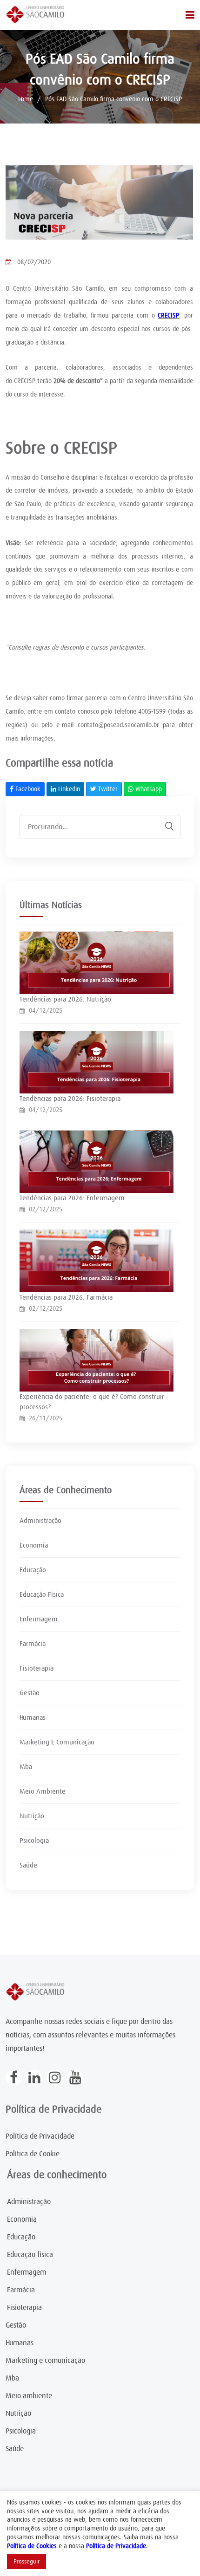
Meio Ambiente (43, 1791)
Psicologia (34, 1841)
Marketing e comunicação (45, 2361)
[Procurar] (165, 826)
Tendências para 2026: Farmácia (66, 1297)
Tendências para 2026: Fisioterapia (70, 1099)
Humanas (33, 1717)
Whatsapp (148, 789)
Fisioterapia (37, 1668)
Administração (40, 1521)
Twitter (107, 789)
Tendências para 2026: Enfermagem (72, 1198)
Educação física (30, 2255)
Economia (34, 1545)
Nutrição (32, 1816)
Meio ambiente (29, 2396)
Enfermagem (39, 1619)
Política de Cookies (32, 2546)
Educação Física (42, 1594)
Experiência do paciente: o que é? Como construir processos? (92, 1402)
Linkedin (68, 789)
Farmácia (33, 1644)
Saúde (28, 1865)
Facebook (27, 789)
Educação (33, 1570)
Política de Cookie (33, 2154)
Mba (26, 1767)
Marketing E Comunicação (57, 1742)
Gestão (30, 1693)
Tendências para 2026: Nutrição (65, 999)
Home (26, 99)
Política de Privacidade (40, 2136)
